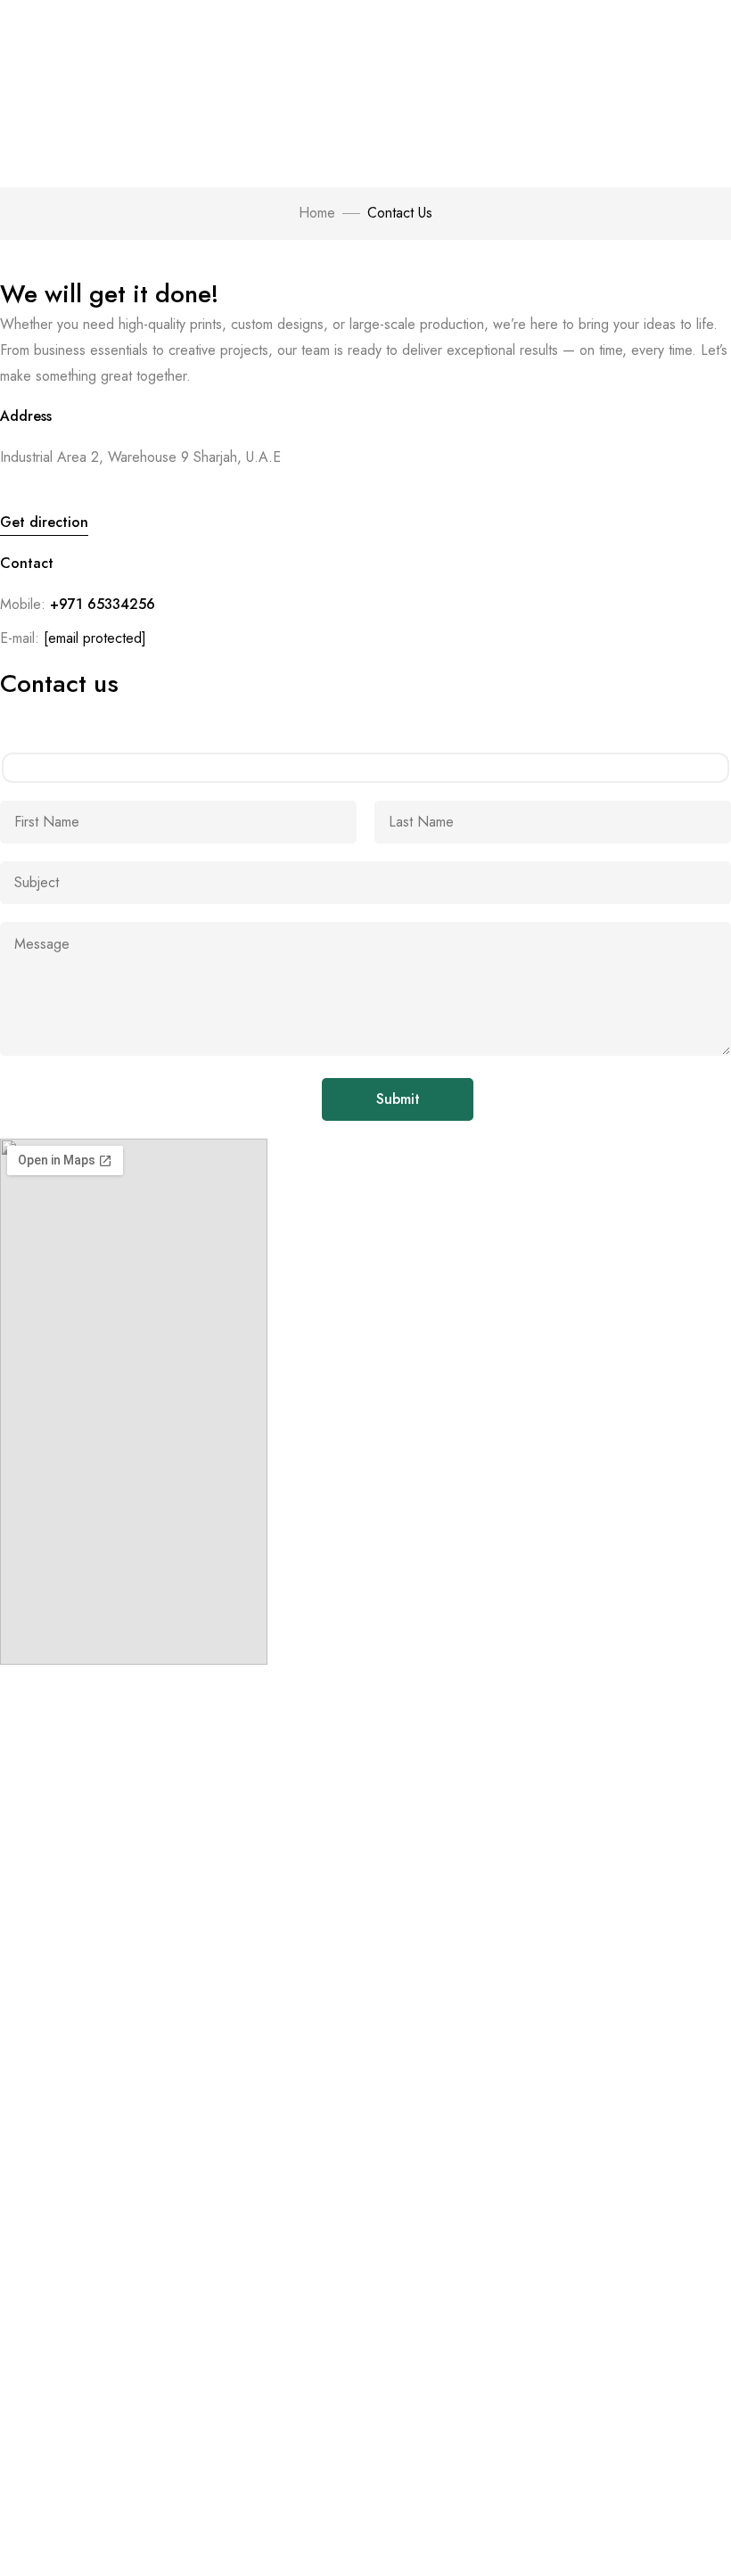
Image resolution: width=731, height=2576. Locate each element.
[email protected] (95, 638)
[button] (44, 526)
